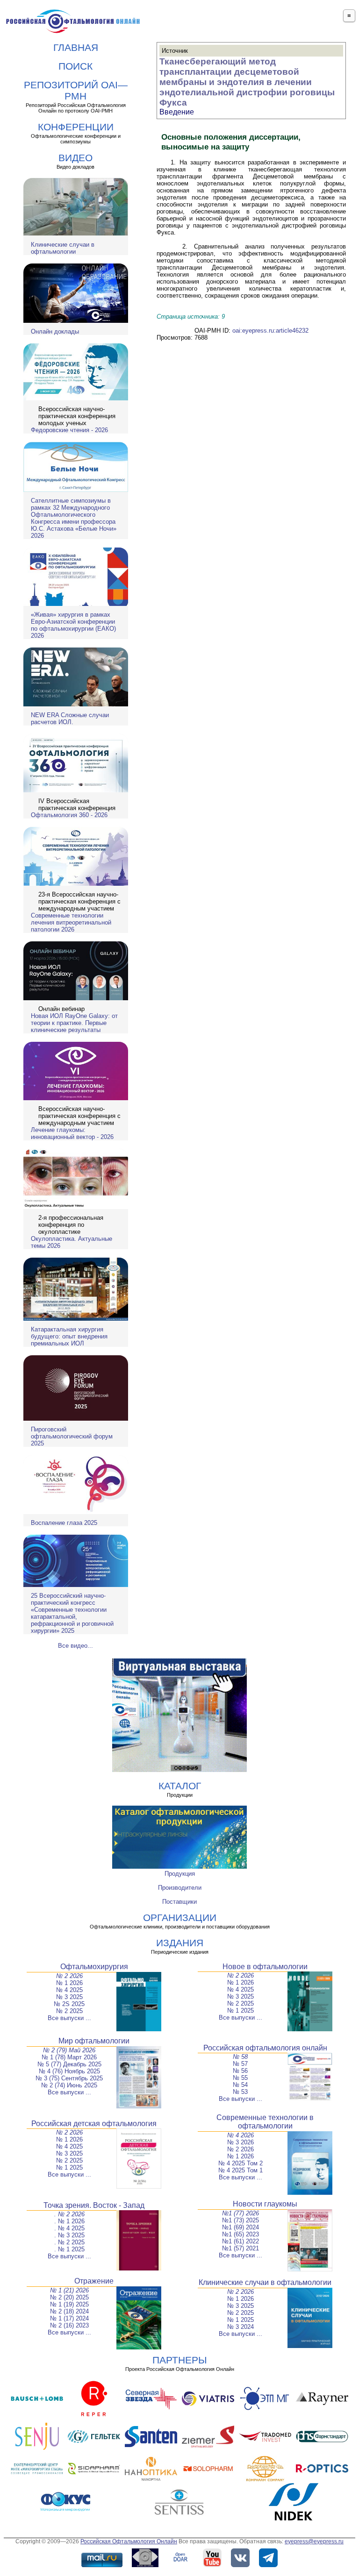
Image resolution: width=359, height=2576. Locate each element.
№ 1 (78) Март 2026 (69, 2057)
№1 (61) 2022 (241, 2241)
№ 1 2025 (241, 2010)
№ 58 (240, 2057)
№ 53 (240, 2092)
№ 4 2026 (241, 2135)
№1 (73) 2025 (241, 2220)
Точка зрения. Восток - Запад (94, 2205)
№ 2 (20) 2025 (69, 2297)
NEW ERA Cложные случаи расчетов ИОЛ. (70, 719)
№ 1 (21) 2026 (69, 2290)
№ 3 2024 (241, 2327)
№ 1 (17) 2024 (69, 2318)
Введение (177, 112)
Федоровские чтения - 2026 (69, 430)
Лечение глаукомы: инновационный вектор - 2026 (72, 1133)
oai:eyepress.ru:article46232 (270, 331)
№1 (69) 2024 (241, 2227)
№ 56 (240, 2071)
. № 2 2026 (69, 2214)
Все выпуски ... (69, 2018)
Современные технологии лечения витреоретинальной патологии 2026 (71, 922)
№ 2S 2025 (69, 2004)
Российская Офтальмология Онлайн (129, 2541)
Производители (180, 1888)
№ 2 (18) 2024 (69, 2311)
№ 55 (240, 2078)
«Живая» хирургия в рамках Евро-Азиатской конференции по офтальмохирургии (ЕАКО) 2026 (73, 625)
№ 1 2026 (69, 1983)
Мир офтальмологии (94, 2041)
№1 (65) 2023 (241, 2234)
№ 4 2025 (69, 1990)
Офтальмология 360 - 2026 (69, 815)
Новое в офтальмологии (265, 1967)
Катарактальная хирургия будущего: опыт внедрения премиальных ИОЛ (69, 1336)
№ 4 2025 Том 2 (241, 2163)
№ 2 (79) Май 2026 (69, 2050)
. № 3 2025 (69, 2235)
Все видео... (75, 1646)
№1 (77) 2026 (241, 2213)
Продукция (180, 1874)
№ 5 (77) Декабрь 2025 (69, 2064)
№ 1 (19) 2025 (69, 2304)
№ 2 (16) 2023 (69, 2325)
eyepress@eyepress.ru (314, 2541)
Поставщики (179, 1902)
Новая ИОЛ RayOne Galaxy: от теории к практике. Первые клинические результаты (74, 1023)
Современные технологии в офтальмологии (265, 2122)
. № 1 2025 (69, 2249)
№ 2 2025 (69, 2011)
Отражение (94, 2281)
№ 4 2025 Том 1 (241, 2170)
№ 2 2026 (69, 1976)
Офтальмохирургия (94, 1967)
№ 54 (240, 2085)
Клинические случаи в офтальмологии (63, 248)
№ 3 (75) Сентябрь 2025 (69, 2078)
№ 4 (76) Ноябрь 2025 (69, 2071)
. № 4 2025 (69, 2228)
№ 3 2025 (69, 1997)
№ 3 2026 (241, 2142)
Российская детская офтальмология (94, 2124)
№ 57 (240, 2064)
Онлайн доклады (55, 331)
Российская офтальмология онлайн (265, 2048)
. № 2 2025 (69, 2242)
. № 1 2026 (69, 2221)
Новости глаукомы (265, 2204)
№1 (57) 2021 (241, 2248)
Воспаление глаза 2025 (64, 1523)
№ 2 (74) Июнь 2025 (69, 2085)
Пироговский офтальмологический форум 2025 (72, 1436)
